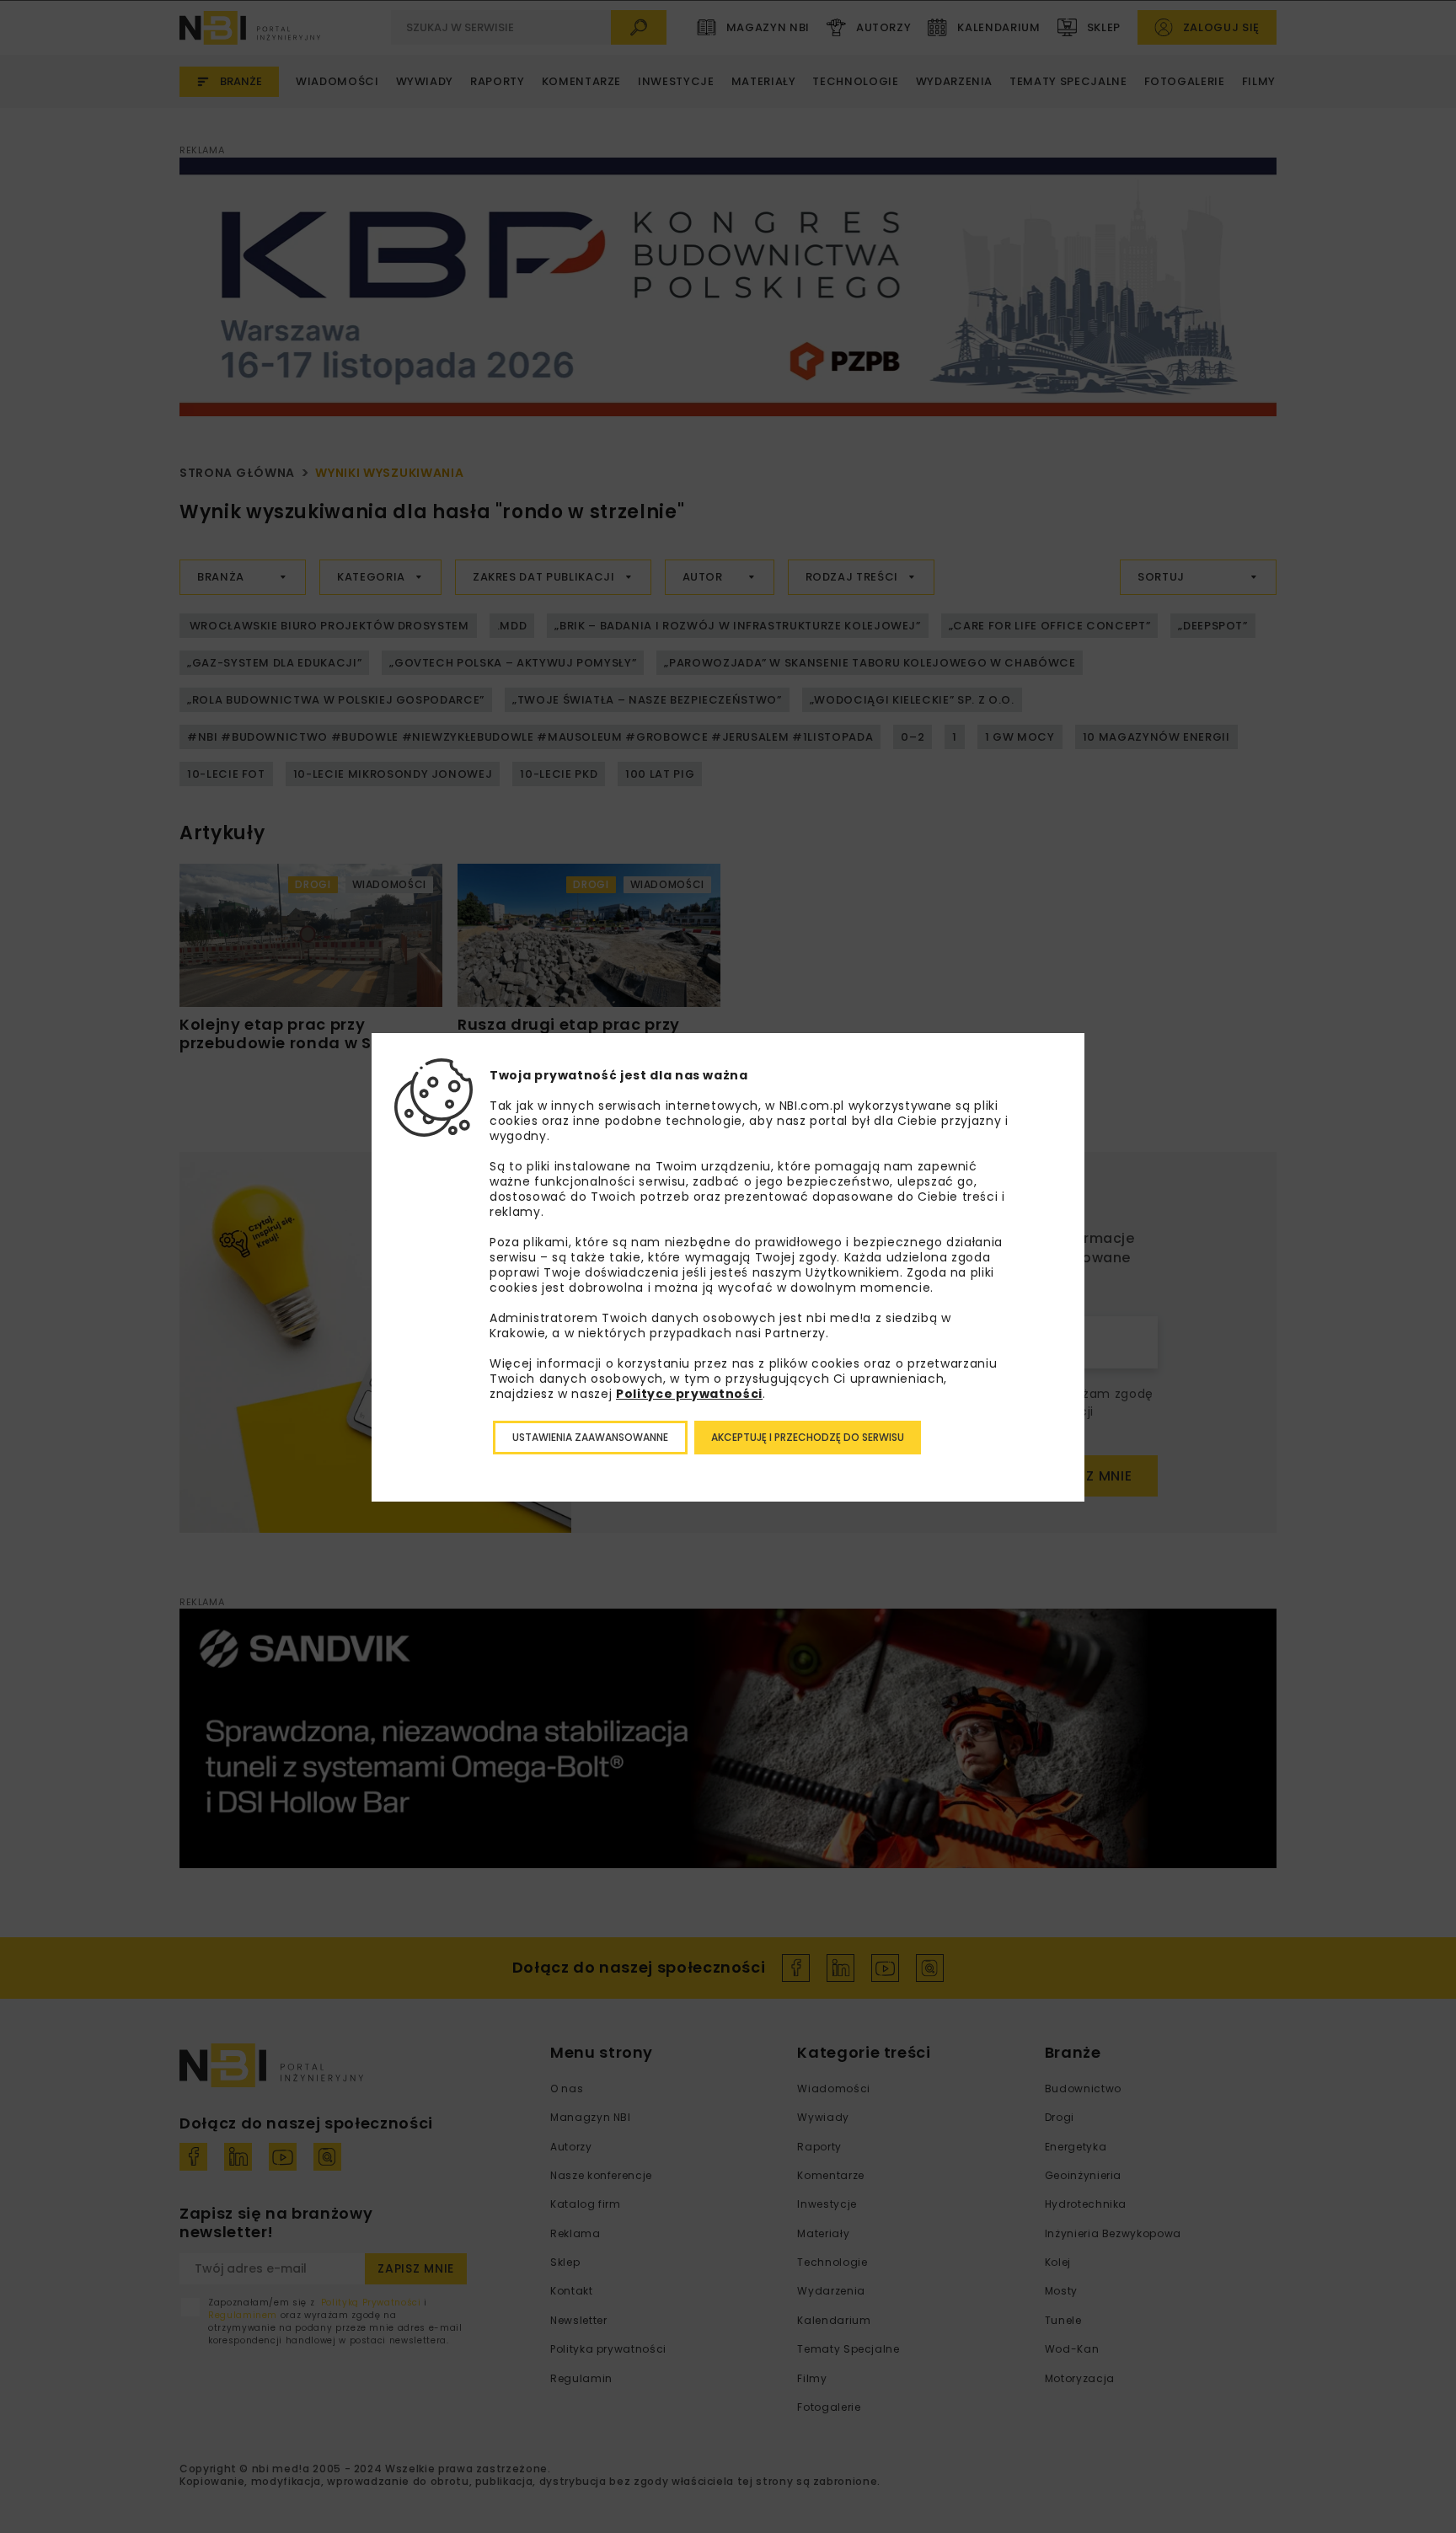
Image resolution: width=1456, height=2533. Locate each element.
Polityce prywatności (689, 1394)
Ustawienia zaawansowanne (590, 1437)
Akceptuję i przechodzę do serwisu (808, 1437)
